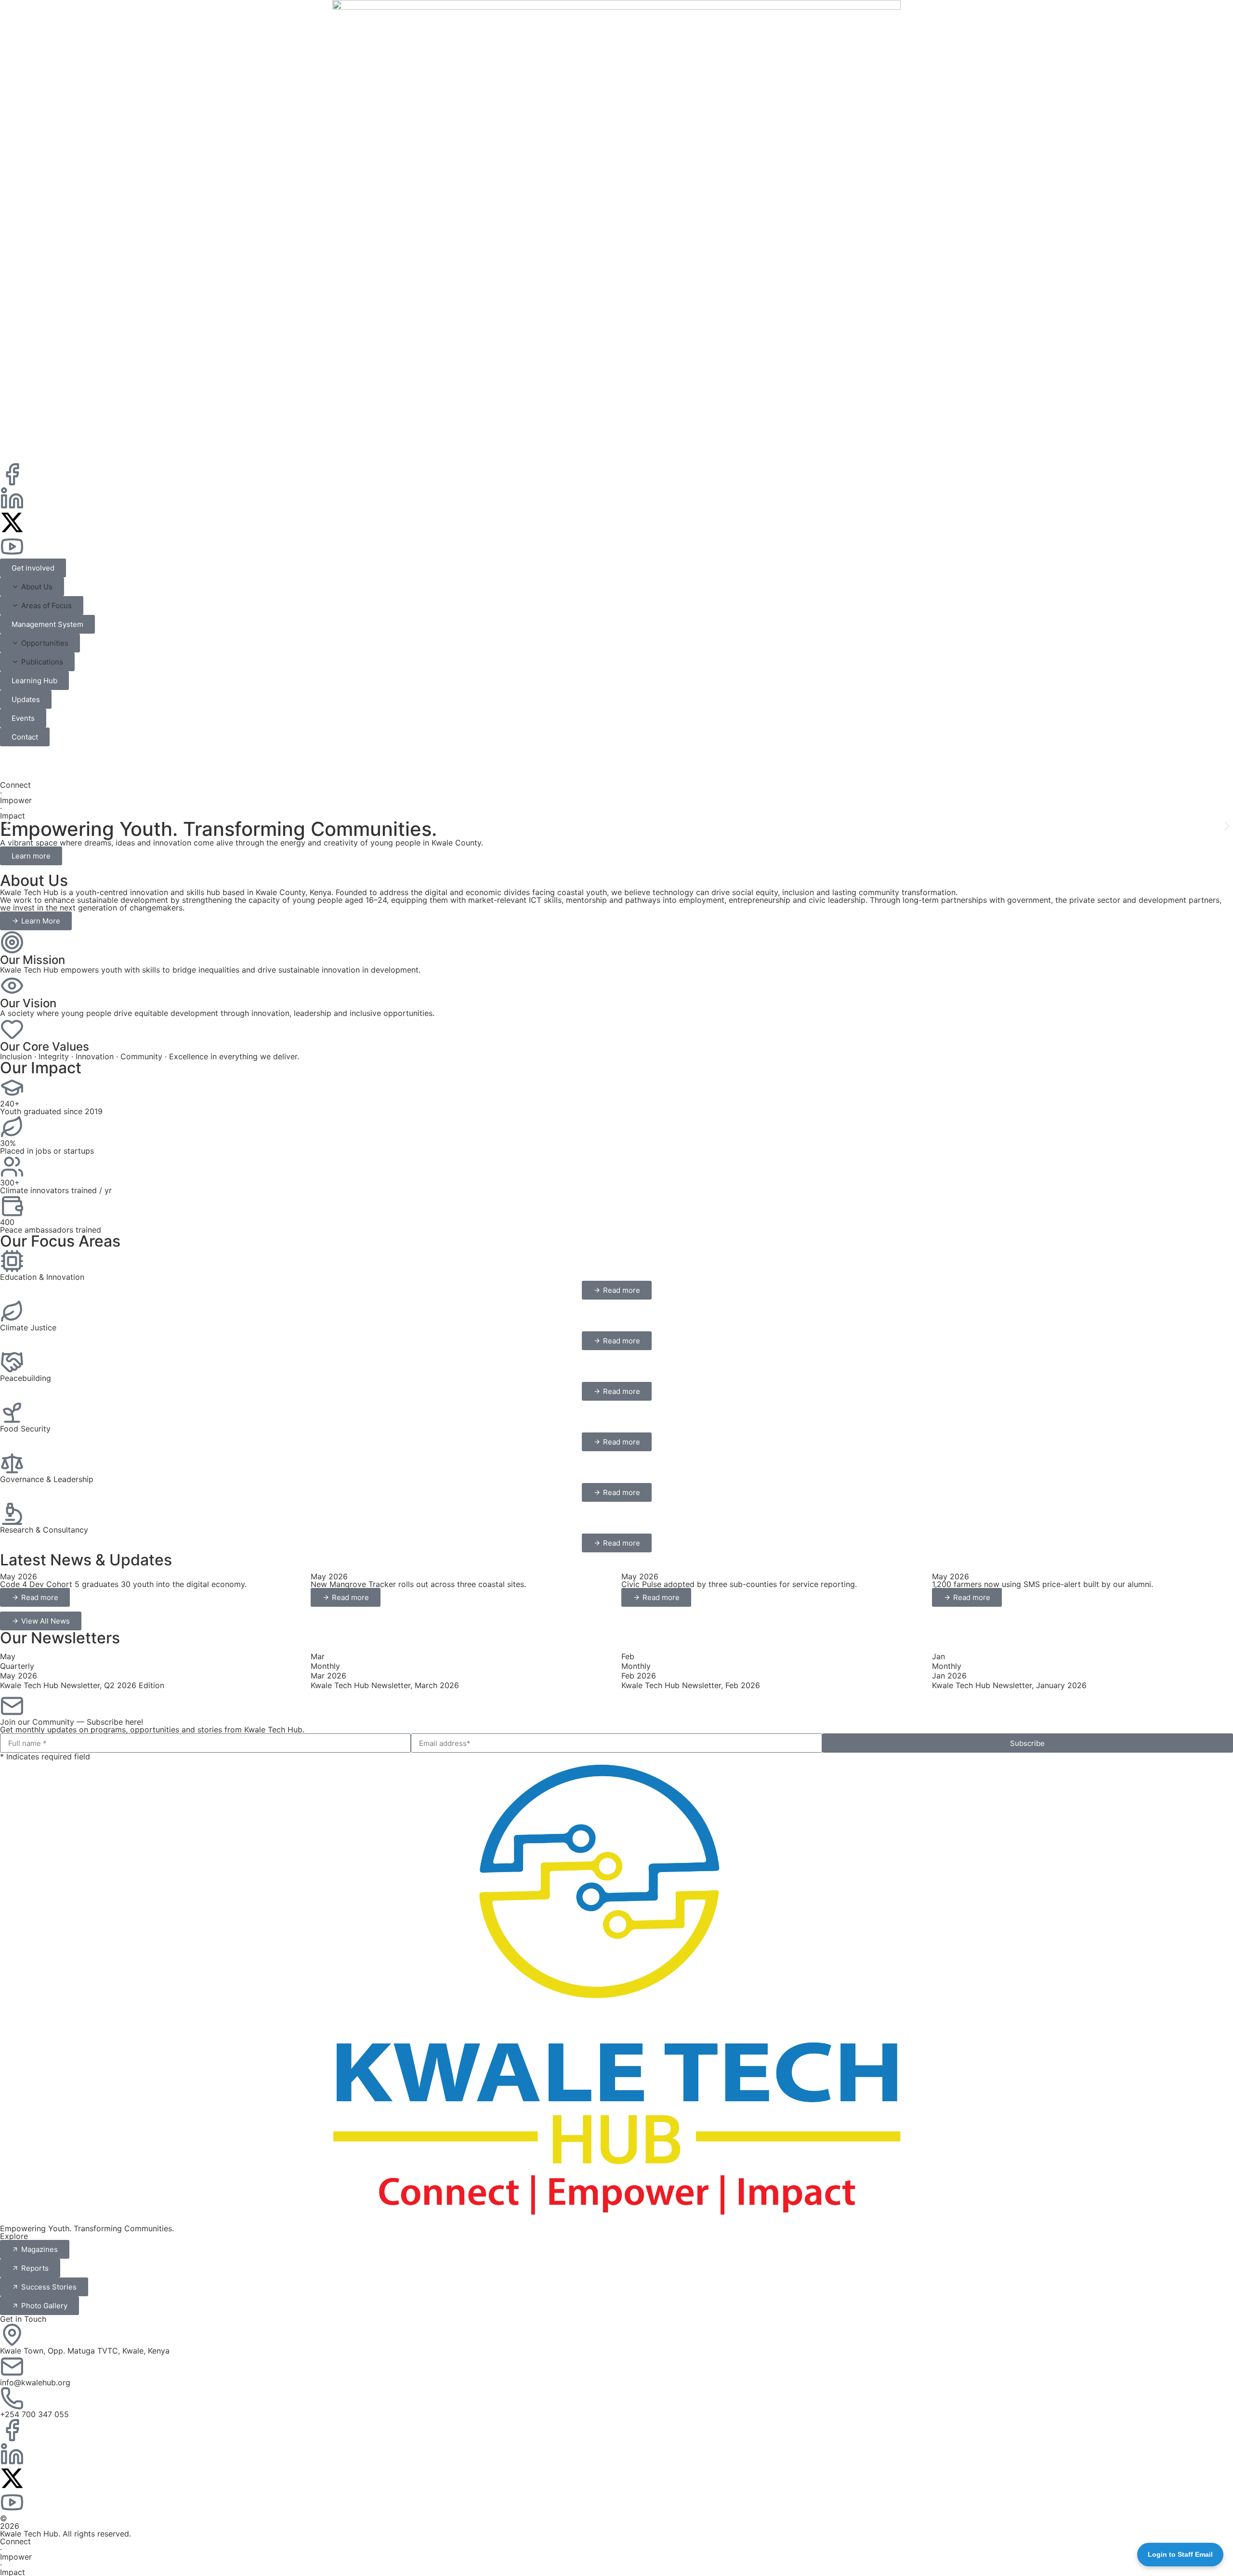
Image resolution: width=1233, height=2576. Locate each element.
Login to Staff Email (1180, 2554)
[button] (32, 587)
